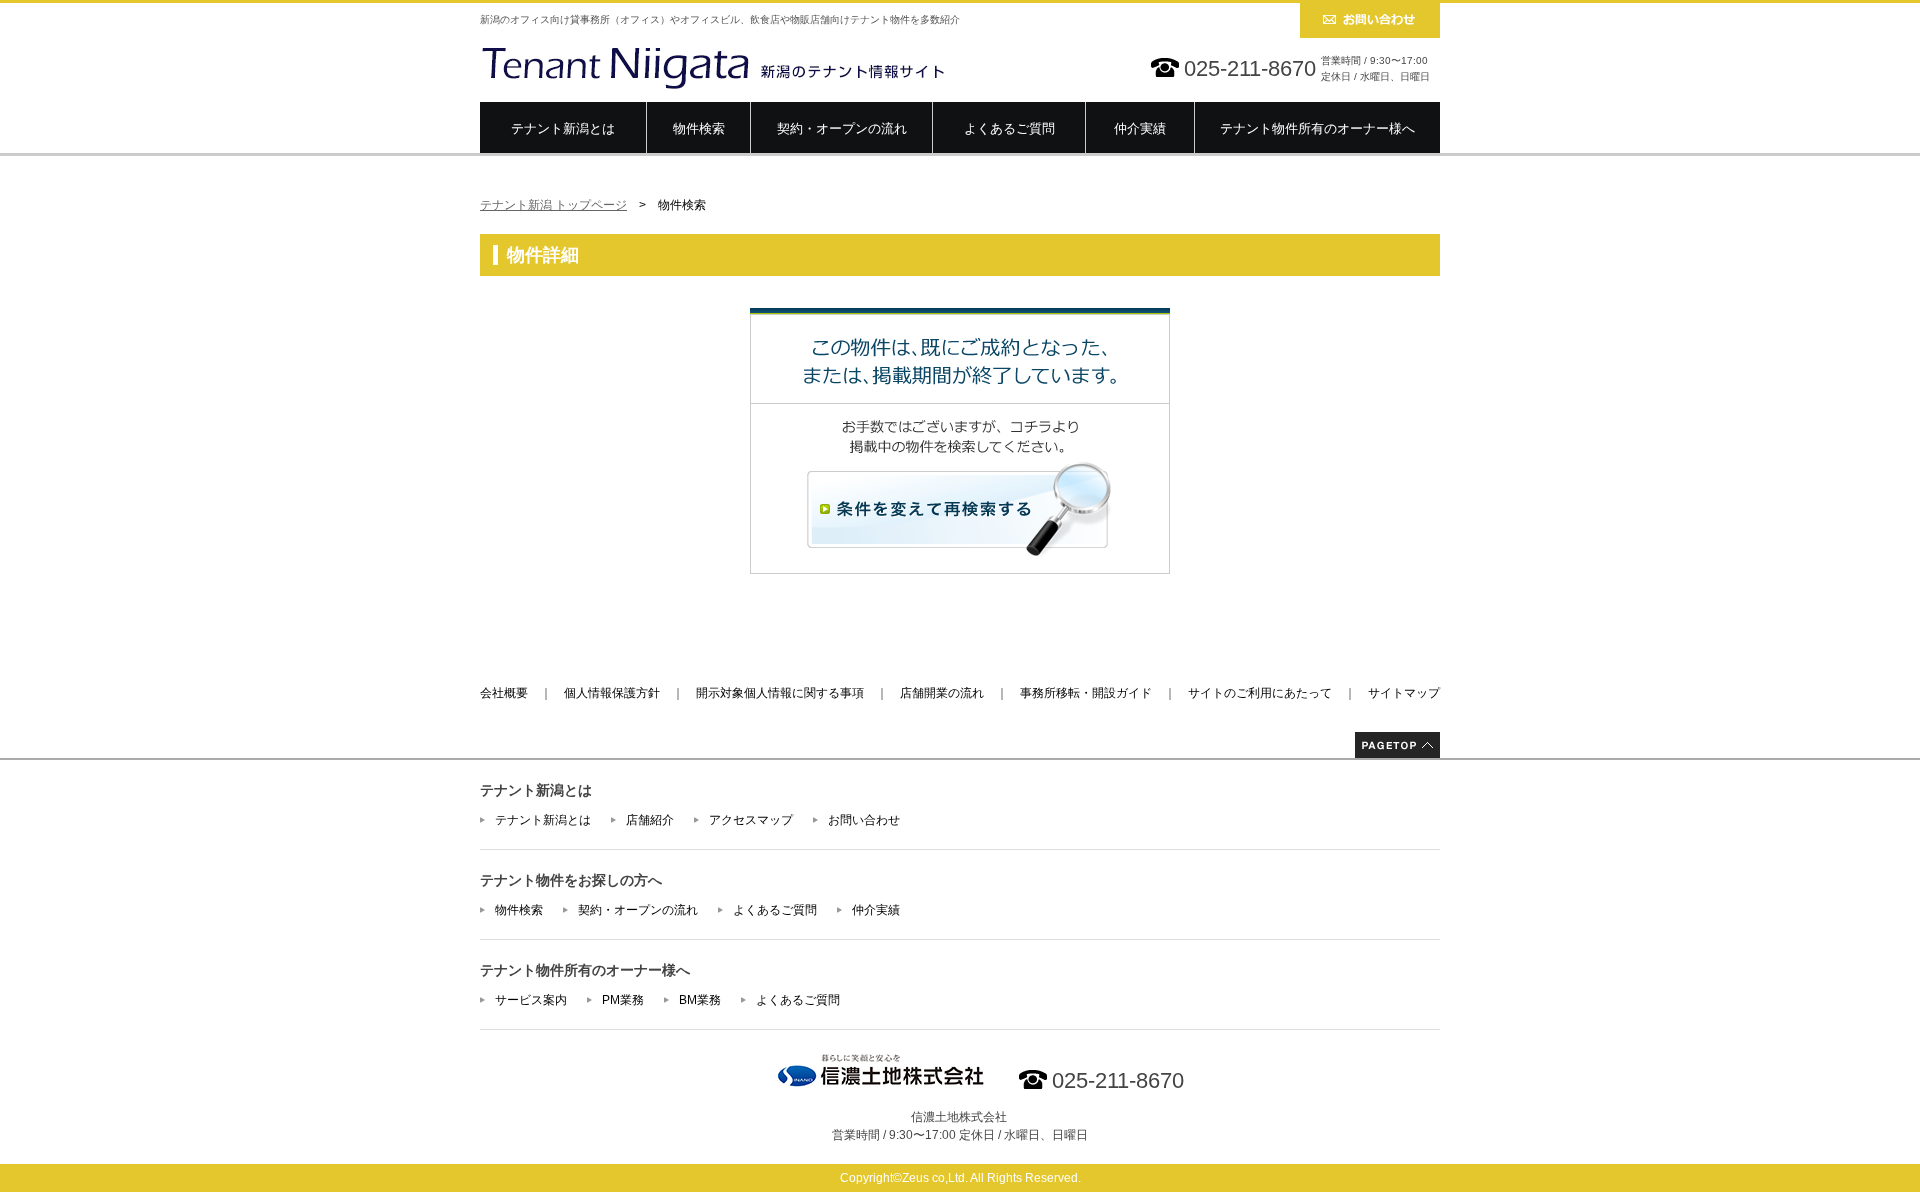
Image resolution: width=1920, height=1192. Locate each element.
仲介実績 (1140, 128)
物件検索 (699, 128)
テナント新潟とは (563, 128)
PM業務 (623, 1000)
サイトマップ (1404, 693)
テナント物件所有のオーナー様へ (1317, 128)
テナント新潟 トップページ (553, 205)
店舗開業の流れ (942, 693)
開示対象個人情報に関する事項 (780, 693)
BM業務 (700, 1000)
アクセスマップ (751, 820)
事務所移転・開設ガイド (1086, 693)
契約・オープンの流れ (842, 128)
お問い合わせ (864, 820)
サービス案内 (531, 1000)
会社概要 (504, 693)
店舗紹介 (650, 820)
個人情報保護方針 (612, 693)
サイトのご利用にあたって (1260, 693)
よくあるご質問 (1009, 128)
